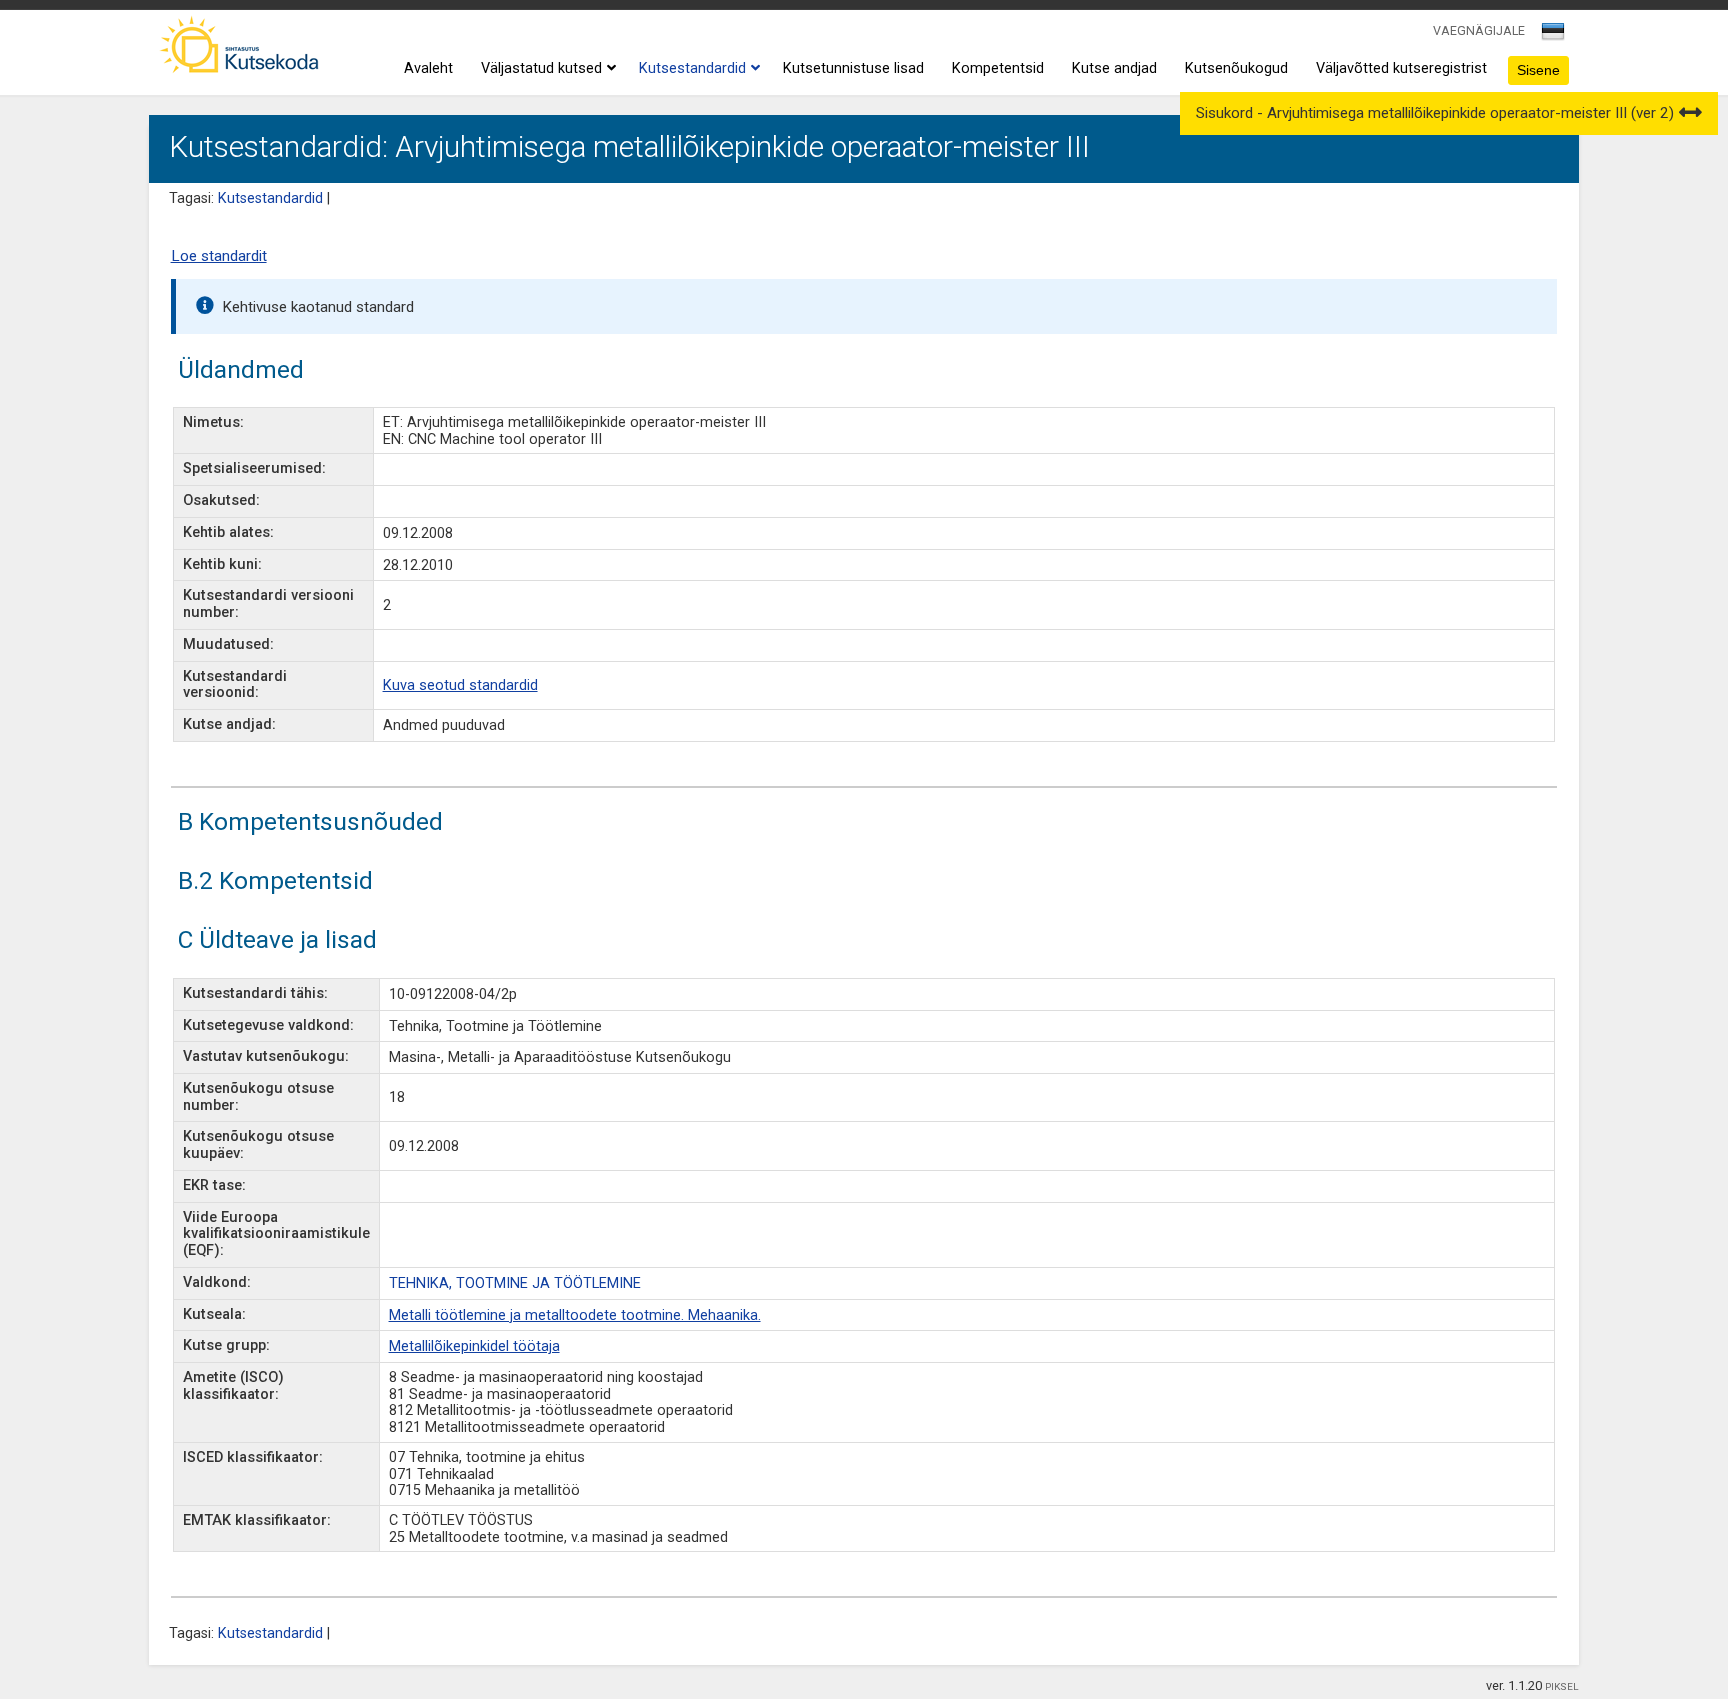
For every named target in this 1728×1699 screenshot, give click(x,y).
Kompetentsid (998, 68)
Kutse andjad (1114, 68)
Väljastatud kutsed (541, 68)
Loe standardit (219, 256)
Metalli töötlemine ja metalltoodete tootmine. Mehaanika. (575, 1315)
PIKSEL (1562, 1686)
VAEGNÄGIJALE (1479, 30)
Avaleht (428, 68)
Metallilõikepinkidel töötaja (474, 1346)
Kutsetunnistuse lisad (853, 68)
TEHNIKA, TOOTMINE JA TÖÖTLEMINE (515, 1283)
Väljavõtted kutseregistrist (1401, 68)
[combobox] (1554, 37)
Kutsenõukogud (1236, 68)
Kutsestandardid (692, 68)
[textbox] (1550, 35)
